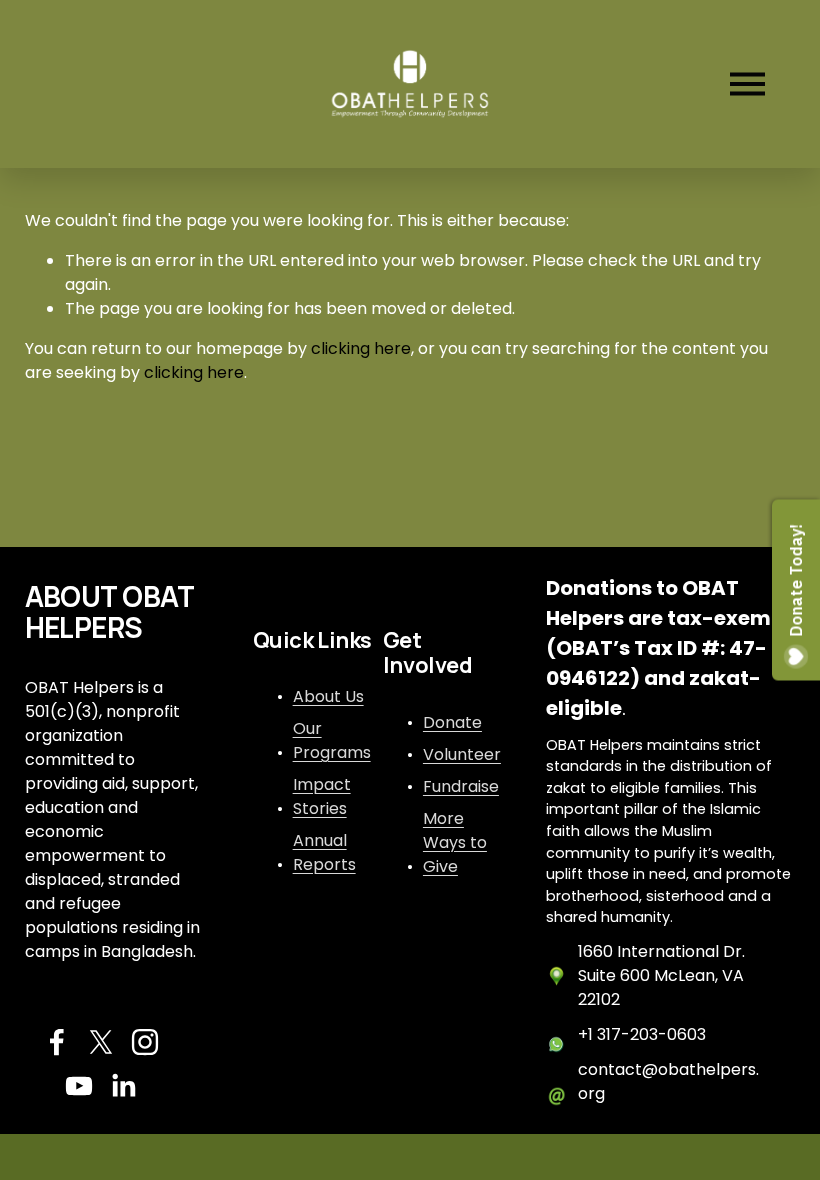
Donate (452, 722)
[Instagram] (145, 1042)
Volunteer (462, 754)
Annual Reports (324, 852)
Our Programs (332, 740)
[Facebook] (57, 1042)
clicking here (361, 348)
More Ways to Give (455, 842)
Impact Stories (322, 796)
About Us (328, 696)
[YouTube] (79, 1086)
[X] (101, 1042)
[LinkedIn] (123, 1086)
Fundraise (461, 786)
